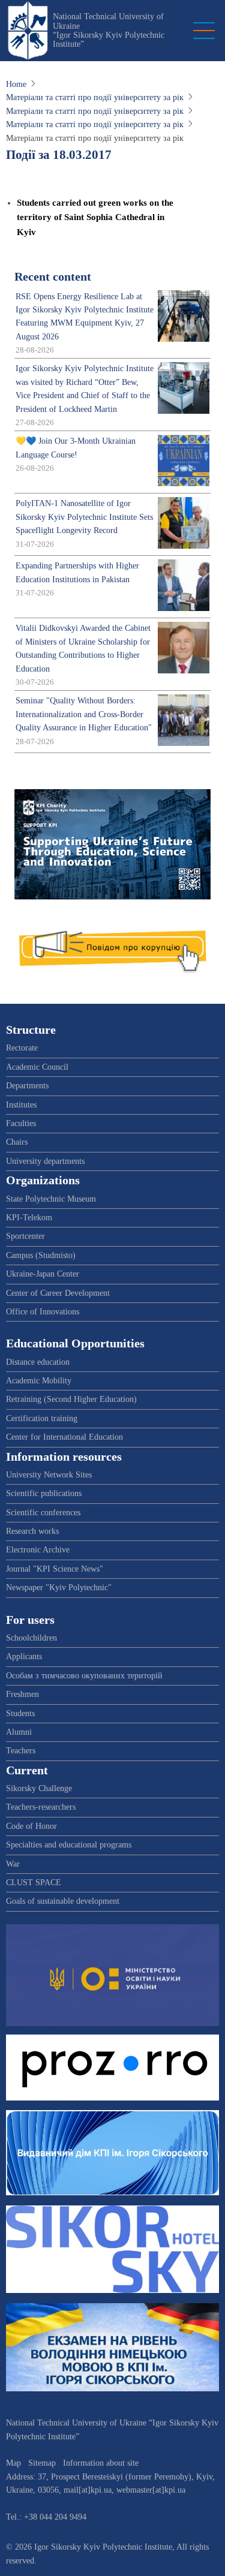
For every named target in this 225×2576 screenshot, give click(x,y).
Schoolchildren (31, 1638)
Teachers (21, 1751)
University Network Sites (49, 1475)
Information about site (101, 2463)
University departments (45, 1161)
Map (13, 2463)
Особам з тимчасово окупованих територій (84, 1676)
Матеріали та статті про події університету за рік (95, 97)
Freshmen (22, 1694)
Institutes (21, 1105)
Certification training (42, 1418)
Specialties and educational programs (69, 1845)
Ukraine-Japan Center (43, 1274)
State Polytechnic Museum (51, 1199)
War (13, 1864)
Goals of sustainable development (63, 1901)
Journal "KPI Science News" (55, 1569)
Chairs (17, 1142)
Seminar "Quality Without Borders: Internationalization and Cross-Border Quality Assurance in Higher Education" (84, 714)
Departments (27, 1086)
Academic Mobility (39, 1381)
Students (20, 1713)
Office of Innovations (43, 1312)
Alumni (19, 1732)
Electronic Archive (38, 1550)
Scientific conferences (43, 1513)
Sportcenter (25, 1236)
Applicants (24, 1656)
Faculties (21, 1123)
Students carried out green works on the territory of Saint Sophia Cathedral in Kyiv (95, 217)
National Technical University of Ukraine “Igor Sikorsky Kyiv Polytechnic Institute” (109, 30)
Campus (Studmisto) (41, 1255)
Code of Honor (31, 1826)
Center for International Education (64, 1437)
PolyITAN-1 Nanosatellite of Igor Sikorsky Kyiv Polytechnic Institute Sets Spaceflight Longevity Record (84, 517)
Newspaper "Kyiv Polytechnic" (59, 1588)
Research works (32, 1531)
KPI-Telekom (29, 1218)
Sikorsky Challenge (39, 1788)
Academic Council (37, 1067)
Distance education (38, 1362)
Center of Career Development (58, 1293)
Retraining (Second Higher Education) (71, 1399)
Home (16, 84)
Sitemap (42, 2463)
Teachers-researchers (41, 1807)
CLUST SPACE (34, 1883)
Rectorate (22, 1048)
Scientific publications (44, 1493)
